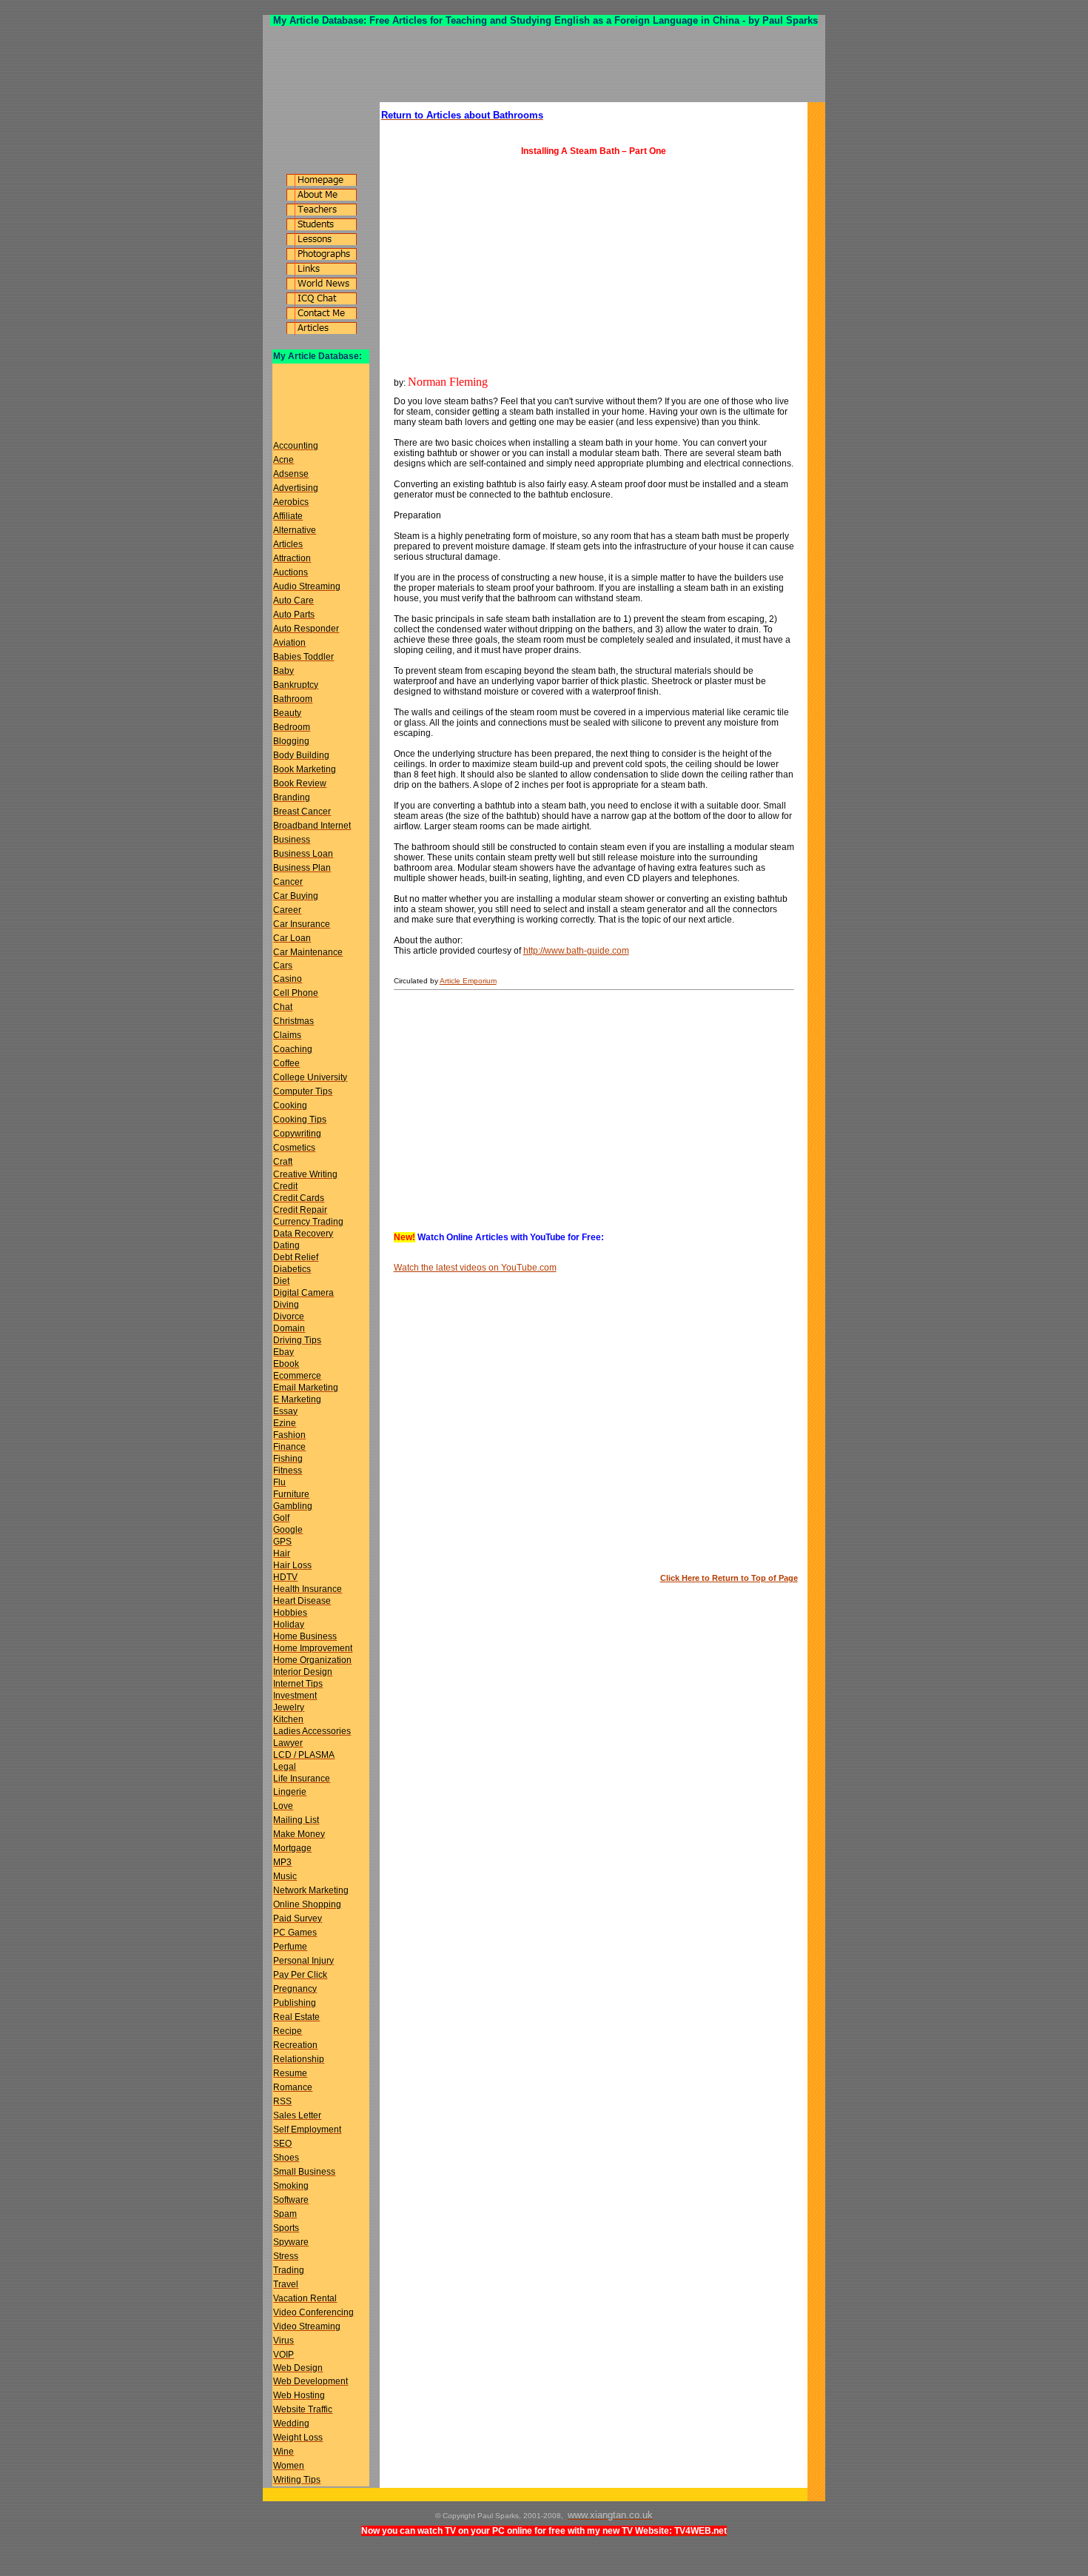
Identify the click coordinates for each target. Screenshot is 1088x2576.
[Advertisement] (544, 64)
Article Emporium (468, 981)
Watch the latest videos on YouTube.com (475, 1268)
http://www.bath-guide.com (576, 951)
